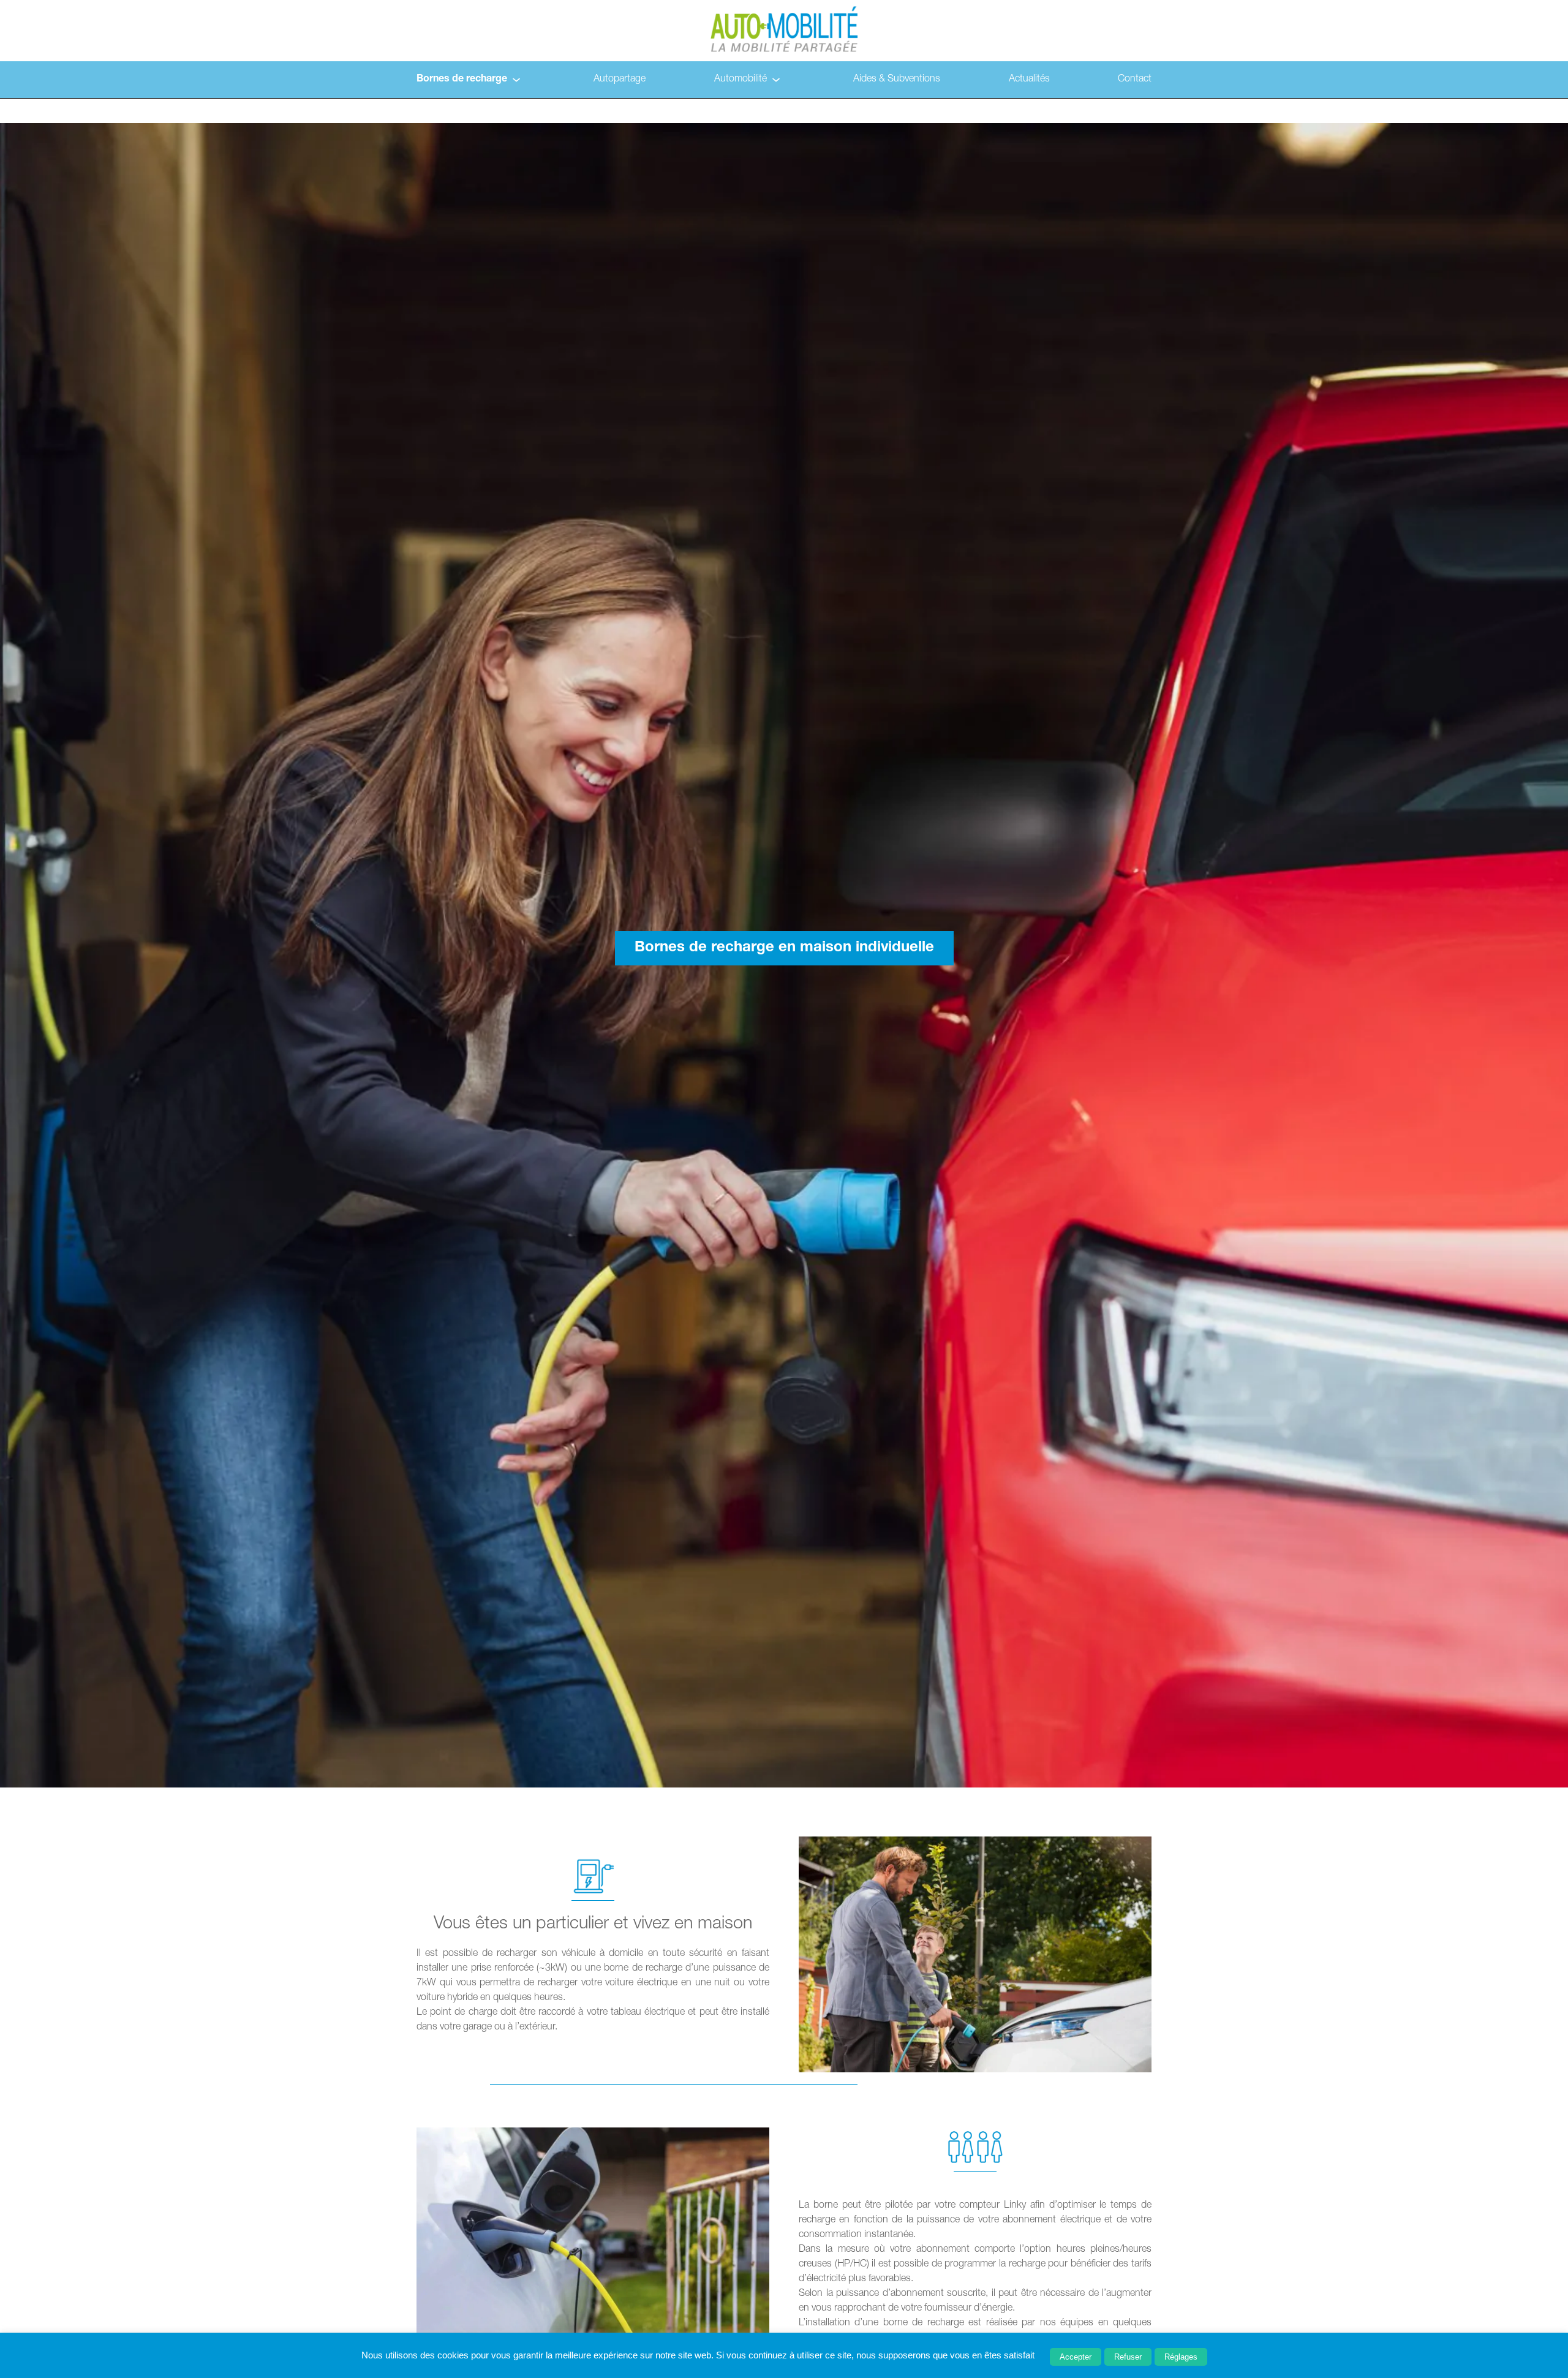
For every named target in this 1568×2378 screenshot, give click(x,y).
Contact (1135, 80)
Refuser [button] (1128, 2357)
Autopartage (620, 80)
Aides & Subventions (897, 80)
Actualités (1029, 80)
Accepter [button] (1076, 2357)
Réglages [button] (1181, 2357)
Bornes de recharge (462, 80)
